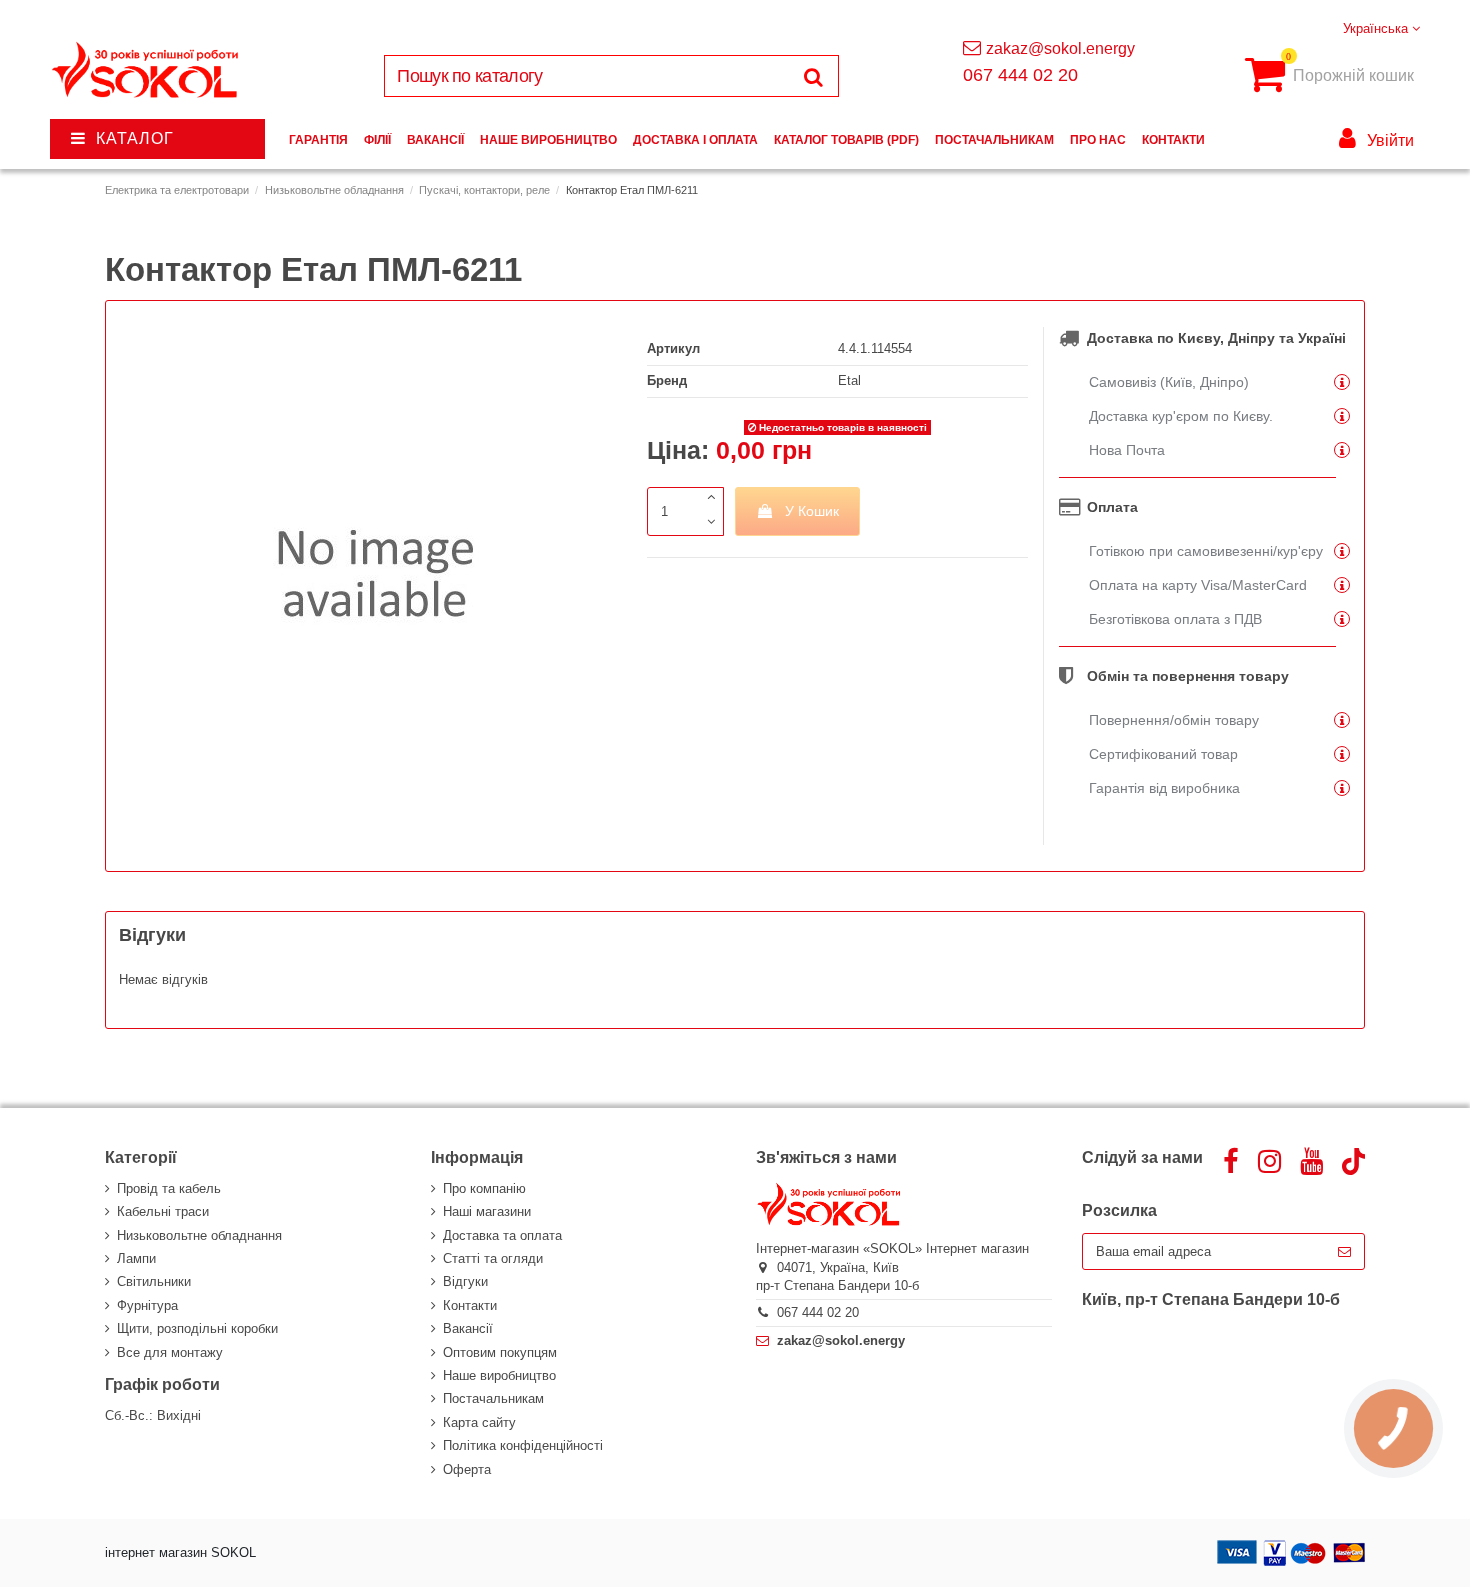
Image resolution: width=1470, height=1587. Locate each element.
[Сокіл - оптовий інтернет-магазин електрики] (146, 70)
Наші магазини (487, 1211)
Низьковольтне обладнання (199, 1235)
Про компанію (484, 1188)
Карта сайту (479, 1422)
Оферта (467, 1469)
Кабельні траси (163, 1211)
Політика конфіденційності (523, 1445)
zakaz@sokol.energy (1060, 48)
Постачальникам (493, 1398)
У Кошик (812, 511)
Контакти (470, 1305)
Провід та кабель (169, 1188)
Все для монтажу (170, 1352)
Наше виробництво (499, 1375)
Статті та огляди (493, 1258)
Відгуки (465, 1281)
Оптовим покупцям (500, 1352)
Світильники (154, 1281)
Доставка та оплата (502, 1235)
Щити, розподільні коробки (197, 1328)
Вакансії (468, 1328)
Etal (849, 380)
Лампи (136, 1258)
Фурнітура (147, 1305)
